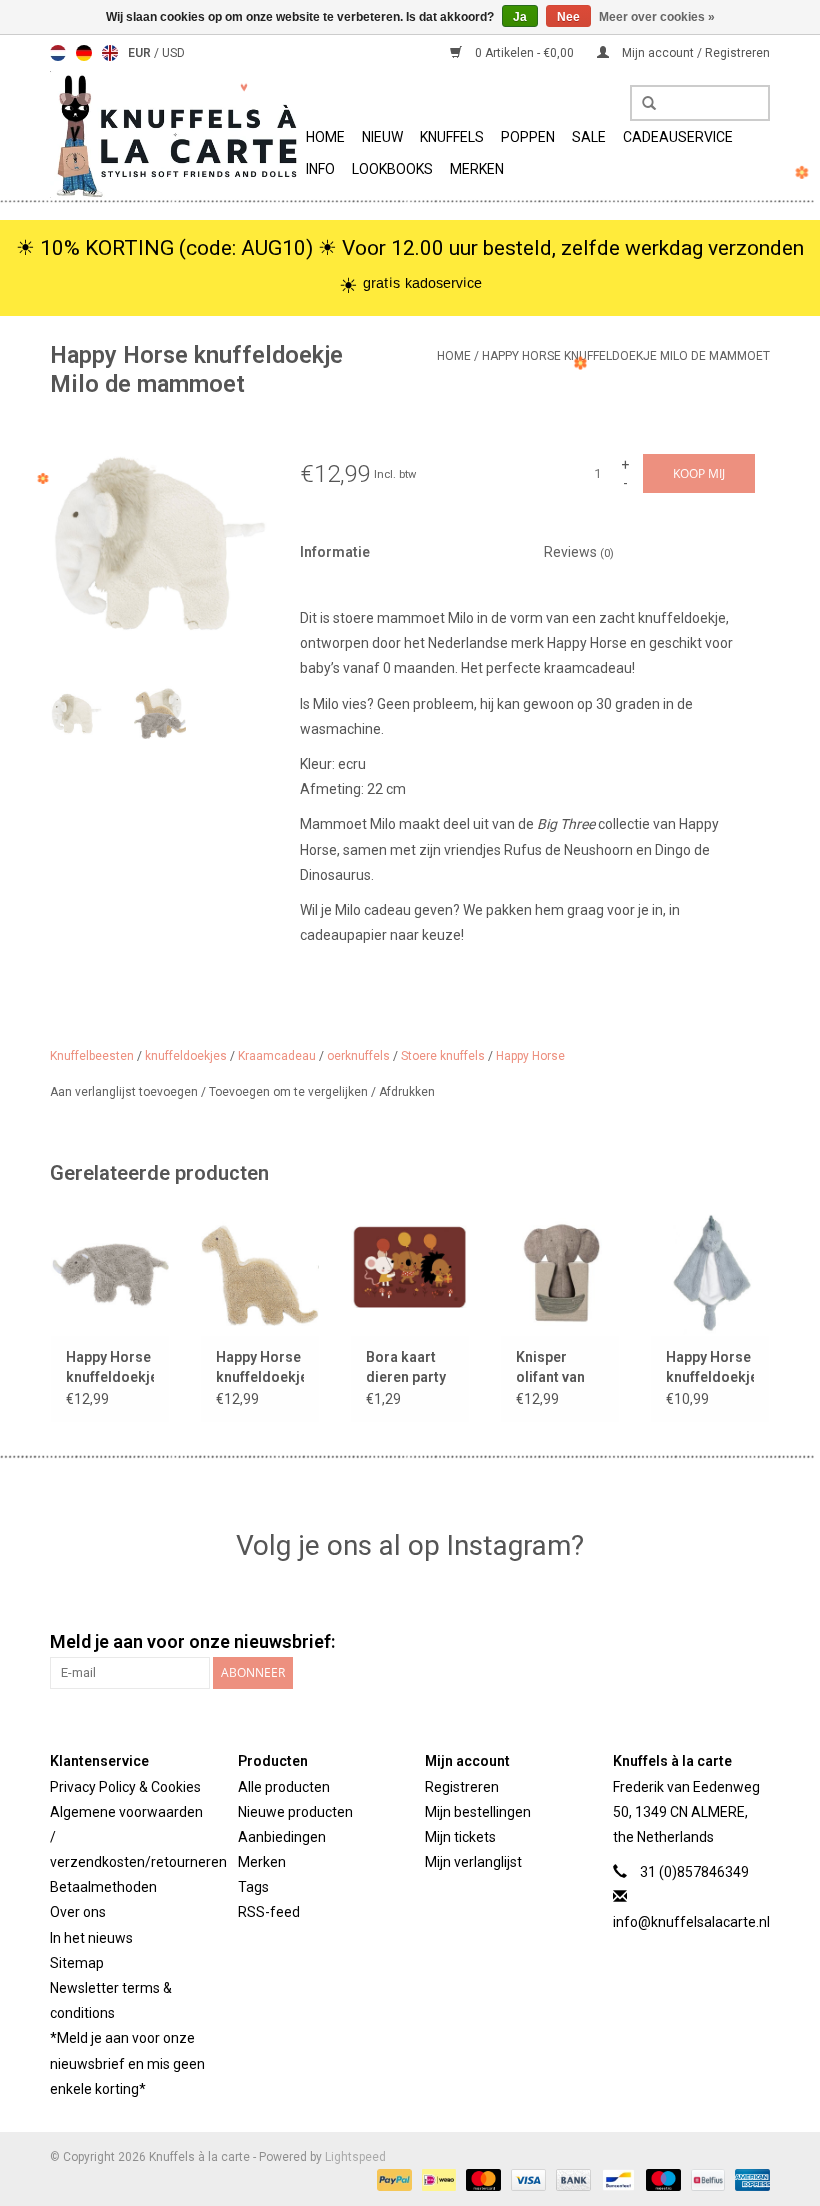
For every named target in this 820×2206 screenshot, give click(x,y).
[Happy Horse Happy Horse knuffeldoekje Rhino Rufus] (110, 1272)
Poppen (528, 137)
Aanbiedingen (282, 1837)
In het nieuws (91, 1938)
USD (173, 53)
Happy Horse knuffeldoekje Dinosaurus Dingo (260, 1368)
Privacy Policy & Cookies (125, 1787)
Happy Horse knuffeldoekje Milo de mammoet (626, 356)
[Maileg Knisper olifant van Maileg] (560, 1272)
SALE (589, 137)
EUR (141, 53)
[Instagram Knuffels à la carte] (754, 1642)
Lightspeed (355, 2157)
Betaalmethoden (103, 1887)
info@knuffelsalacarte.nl (691, 1922)
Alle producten (284, 1787)
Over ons (78, 1912)
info (320, 169)
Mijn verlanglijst (473, 1862)
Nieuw (382, 137)
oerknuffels (358, 1056)
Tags (253, 1887)
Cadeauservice (678, 137)
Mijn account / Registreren (694, 53)
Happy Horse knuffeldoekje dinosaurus (710, 1368)
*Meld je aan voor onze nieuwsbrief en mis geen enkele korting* (127, 2063)
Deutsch (84, 53)
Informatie (335, 552)
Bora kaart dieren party (406, 1367)
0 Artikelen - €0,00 (524, 53)
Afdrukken (407, 1092)
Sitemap (77, 1963)
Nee (568, 17)
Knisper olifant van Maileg (550, 1368)
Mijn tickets (460, 1837)
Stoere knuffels (443, 1056)
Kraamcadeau (277, 1056)
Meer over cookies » (657, 17)
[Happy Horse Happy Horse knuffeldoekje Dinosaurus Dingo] (260, 1272)
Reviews (579, 552)
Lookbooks (392, 169)
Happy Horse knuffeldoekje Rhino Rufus (110, 1368)
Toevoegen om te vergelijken (290, 1092)
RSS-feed (269, 1912)
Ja (520, 17)
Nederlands (58, 53)
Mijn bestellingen (478, 1812)
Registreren (462, 1787)
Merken (477, 169)
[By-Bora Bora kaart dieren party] (410, 1272)
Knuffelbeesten (92, 1056)
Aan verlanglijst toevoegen (125, 1092)
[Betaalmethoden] (392, 2179)
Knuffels (452, 137)
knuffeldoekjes (186, 1056)
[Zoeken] (642, 104)
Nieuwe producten (295, 1812)
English (110, 53)
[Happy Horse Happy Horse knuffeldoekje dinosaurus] (710, 1272)
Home (325, 137)
